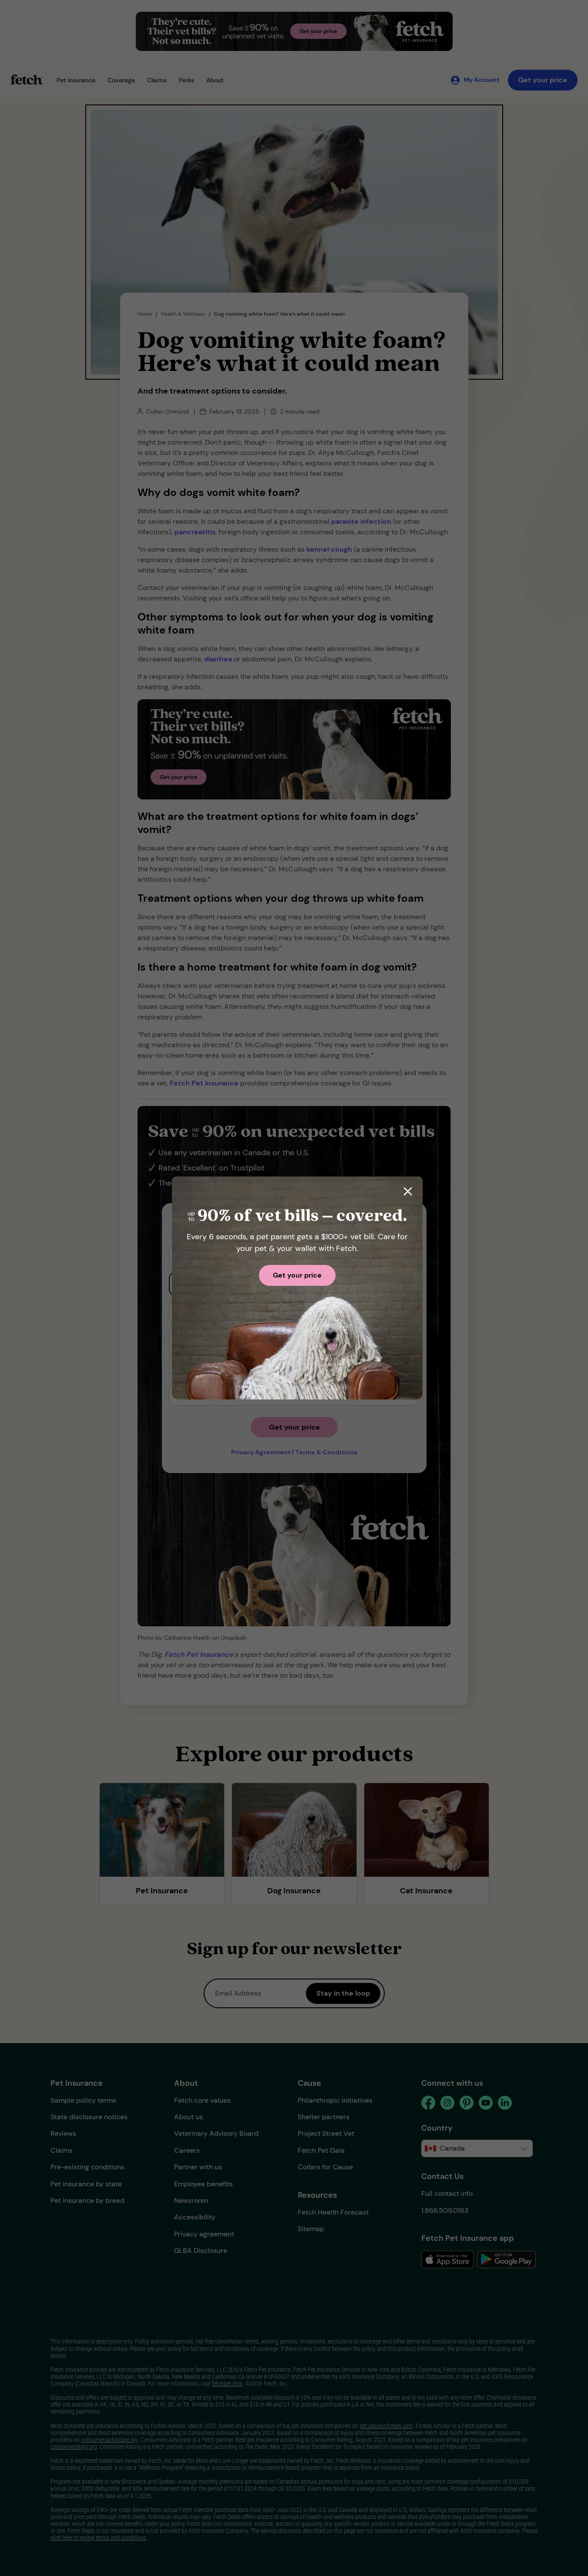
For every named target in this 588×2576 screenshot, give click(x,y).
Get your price (297, 1275)
